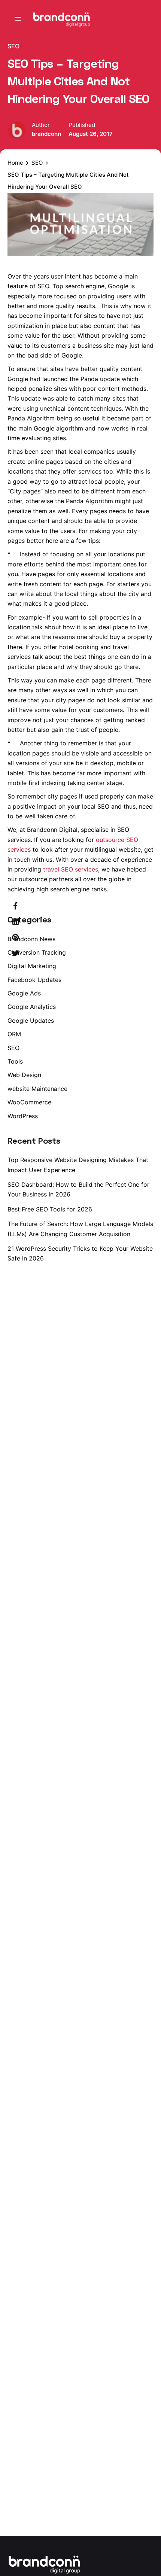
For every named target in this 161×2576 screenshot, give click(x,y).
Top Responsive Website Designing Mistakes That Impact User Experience (78, 1165)
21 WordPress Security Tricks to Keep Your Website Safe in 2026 (80, 1253)
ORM (14, 1034)
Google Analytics (32, 1007)
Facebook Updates (34, 980)
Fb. (150, 1288)
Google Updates (31, 1021)
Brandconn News (31, 939)
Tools (15, 1061)
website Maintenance (37, 1089)
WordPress (23, 1116)
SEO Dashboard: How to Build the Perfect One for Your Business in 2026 (78, 1189)
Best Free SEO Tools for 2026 (50, 1209)
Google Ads (24, 993)
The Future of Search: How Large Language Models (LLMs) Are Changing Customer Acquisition (80, 1229)
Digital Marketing (32, 966)
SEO (13, 46)
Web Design (24, 1075)
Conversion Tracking (37, 952)
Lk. (150, 1250)
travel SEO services (71, 869)
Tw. (150, 1269)
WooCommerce (29, 1102)
